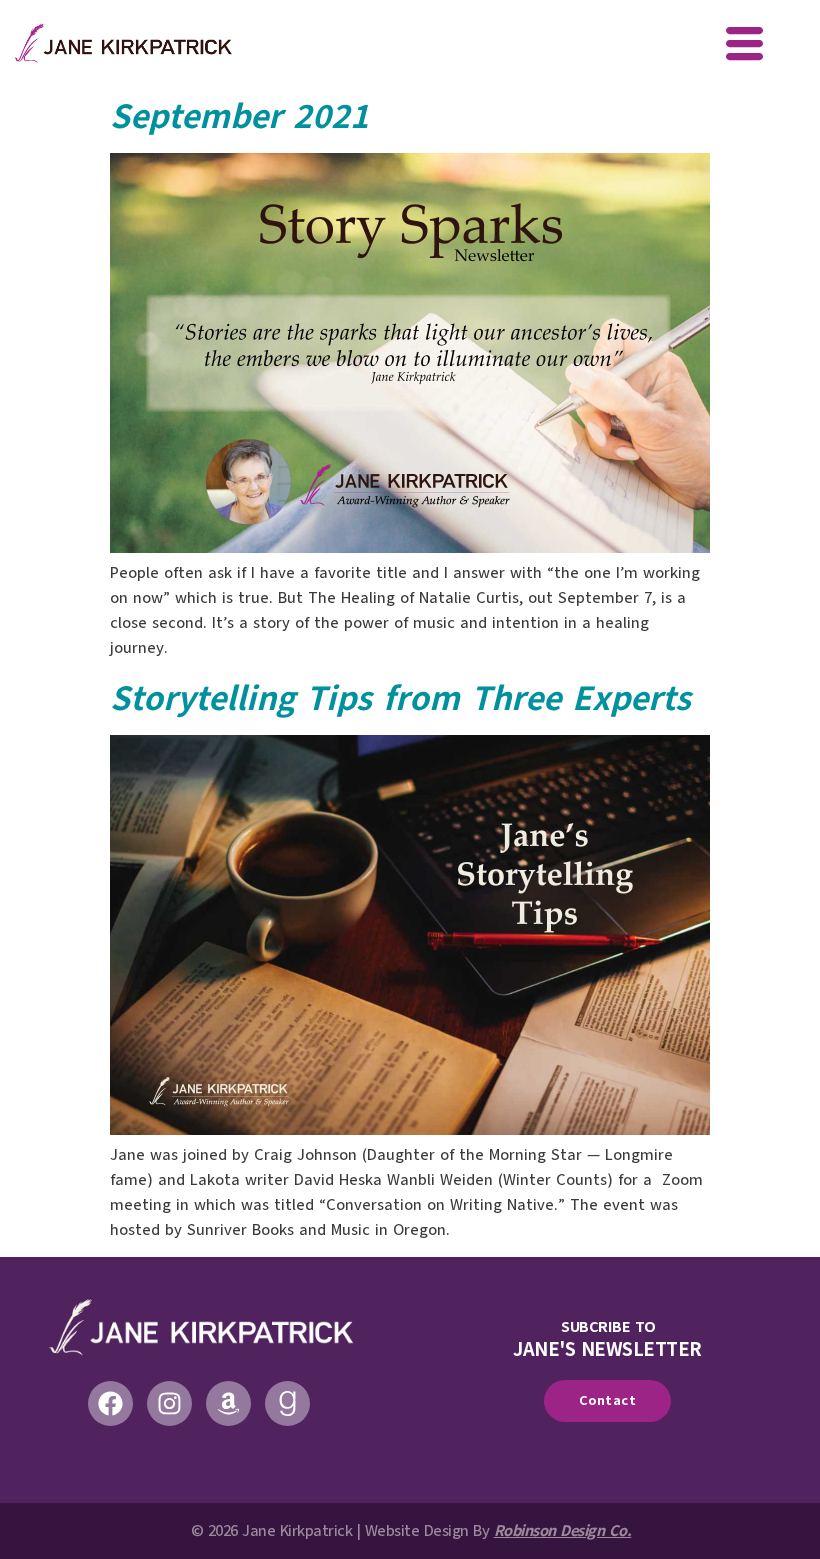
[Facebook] (110, 1403)
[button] (744, 46)
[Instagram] (169, 1403)
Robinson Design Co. (563, 1531)
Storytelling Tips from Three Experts (400, 698)
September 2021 (239, 116)
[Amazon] (228, 1403)
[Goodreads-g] (287, 1403)
